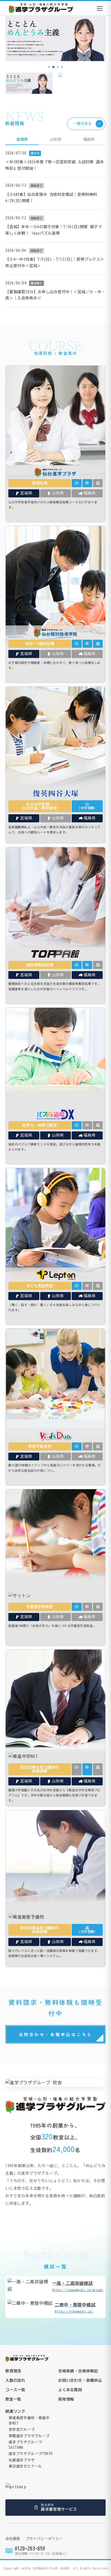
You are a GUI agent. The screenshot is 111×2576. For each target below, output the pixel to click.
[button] (49, 67)
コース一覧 (15, 2390)
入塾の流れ (15, 2380)
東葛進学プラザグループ (29, 2436)
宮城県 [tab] (22, 139)
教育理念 (13, 2371)
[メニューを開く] (100, 9)
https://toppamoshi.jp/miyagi (78, 2286)
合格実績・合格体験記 (78, 2371)
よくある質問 (70, 2390)
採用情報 (66, 2399)
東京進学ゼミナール (25, 2466)
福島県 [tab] (89, 139)
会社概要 (13, 2539)
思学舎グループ (22, 2430)
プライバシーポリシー (44, 2539)
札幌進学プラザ (22, 2460)
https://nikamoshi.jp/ (75, 2308)
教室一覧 (13, 2399)
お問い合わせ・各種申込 (80, 2380)
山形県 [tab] (55, 139)
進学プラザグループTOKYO (31, 2454)
